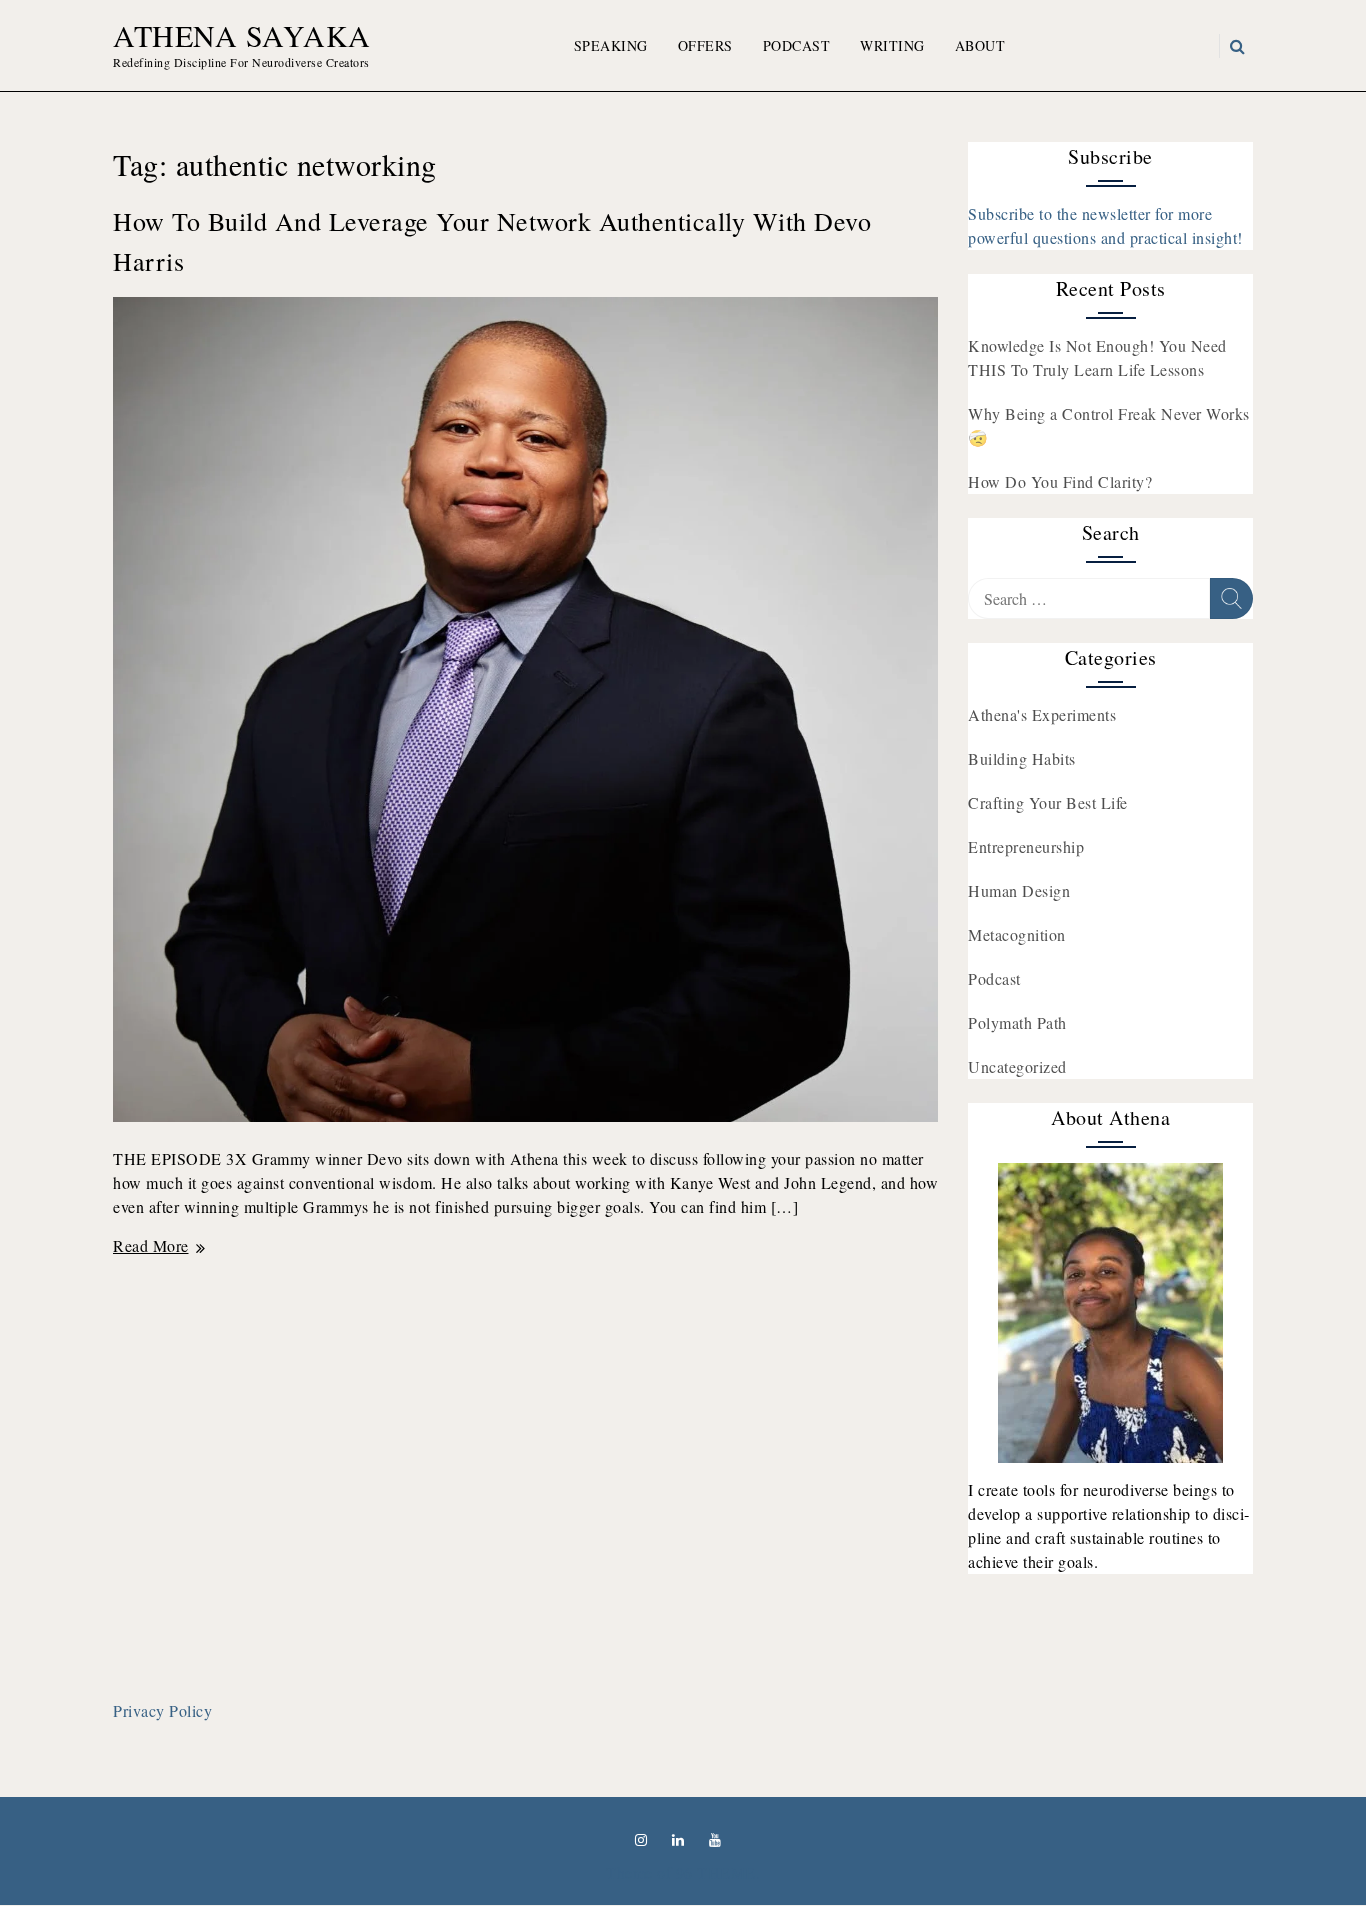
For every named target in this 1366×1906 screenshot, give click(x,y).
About (980, 45)
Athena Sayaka (242, 35)
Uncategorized (1017, 1066)
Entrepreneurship (1026, 846)
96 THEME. (718, 1872)
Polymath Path (1017, 1022)
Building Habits (1022, 758)
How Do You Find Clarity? (1060, 481)
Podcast (797, 45)
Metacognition (1017, 934)
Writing (892, 45)
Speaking (611, 45)
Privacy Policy (162, 1710)
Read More (158, 1245)
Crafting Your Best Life (1048, 802)
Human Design (1019, 890)
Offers (705, 45)
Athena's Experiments (1042, 714)
